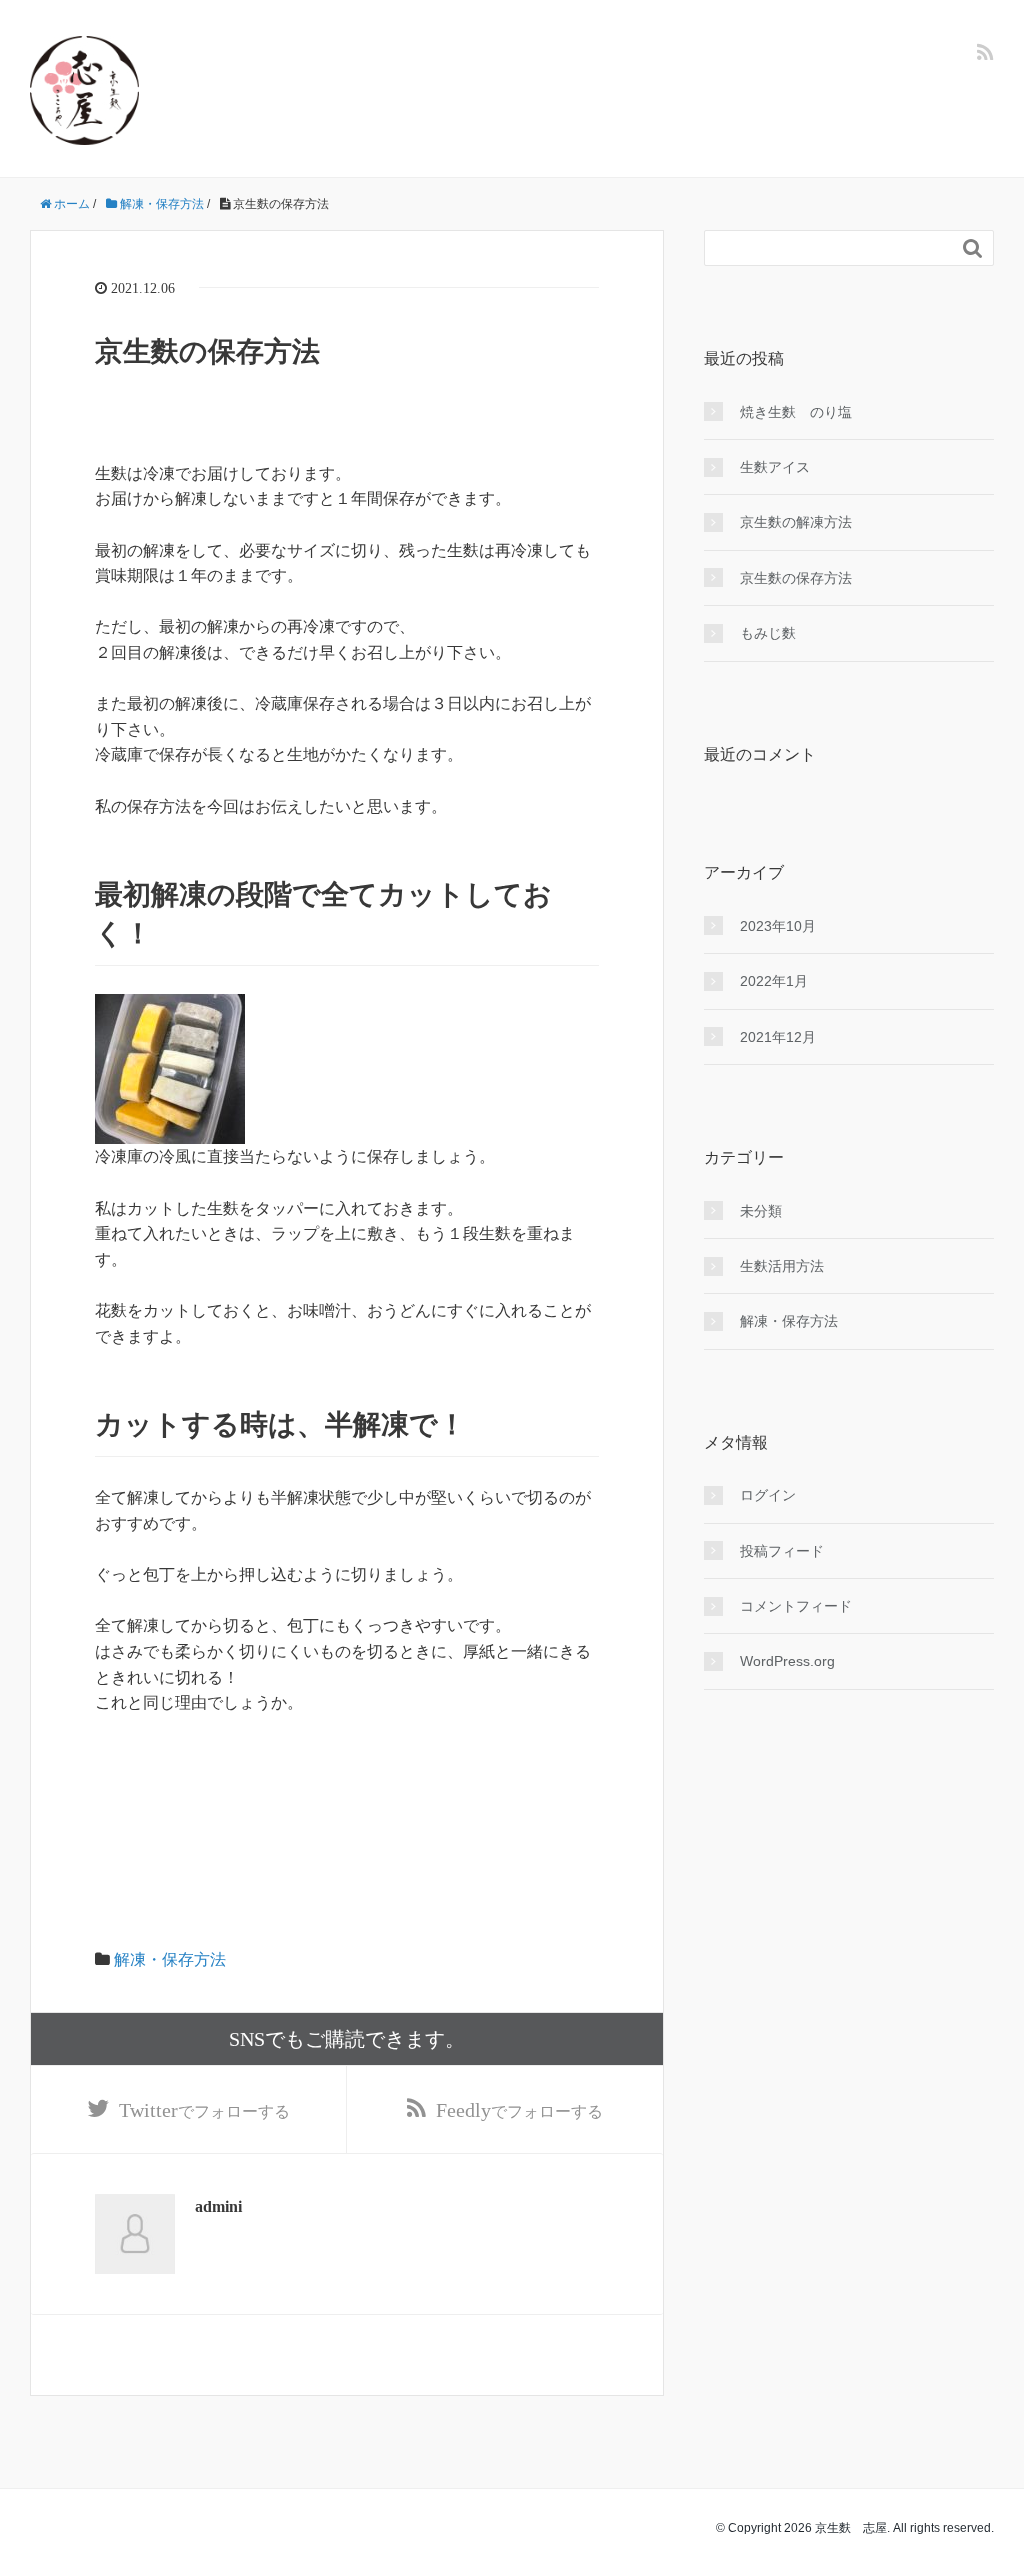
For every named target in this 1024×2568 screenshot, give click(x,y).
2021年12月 (778, 1037)
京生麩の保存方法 (796, 578)
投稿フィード (782, 1551)
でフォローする (204, 2110)
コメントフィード (796, 1606)
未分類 (761, 1211)
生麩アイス (775, 467)
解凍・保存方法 (170, 1959)
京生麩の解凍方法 (796, 522)
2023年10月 (778, 926)
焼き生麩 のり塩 (796, 412)
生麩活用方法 (782, 1266)
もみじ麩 (768, 633)
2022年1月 (774, 981)
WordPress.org (787, 1661)
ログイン (768, 1495)
